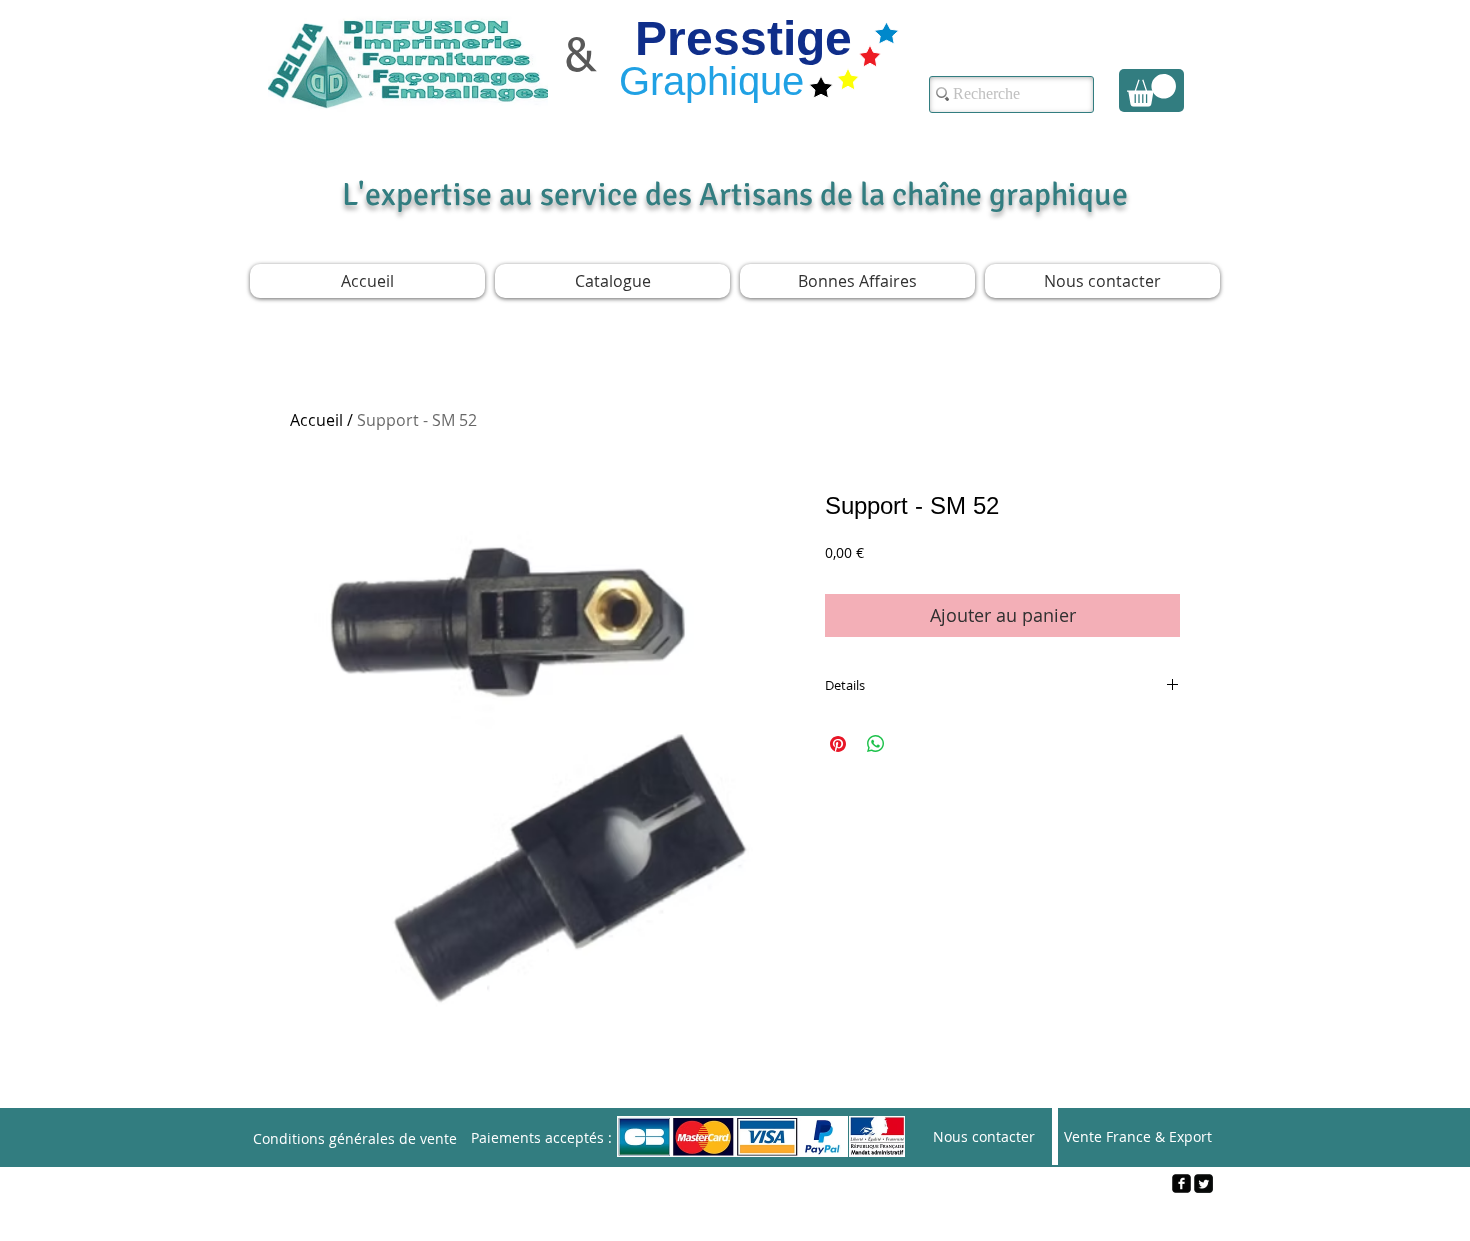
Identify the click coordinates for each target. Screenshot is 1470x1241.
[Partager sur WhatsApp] (876, 744)
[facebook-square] (1181, 1183)
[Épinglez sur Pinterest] (838, 744)
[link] (1151, 90)
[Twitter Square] (1203, 1183)
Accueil (316, 420)
